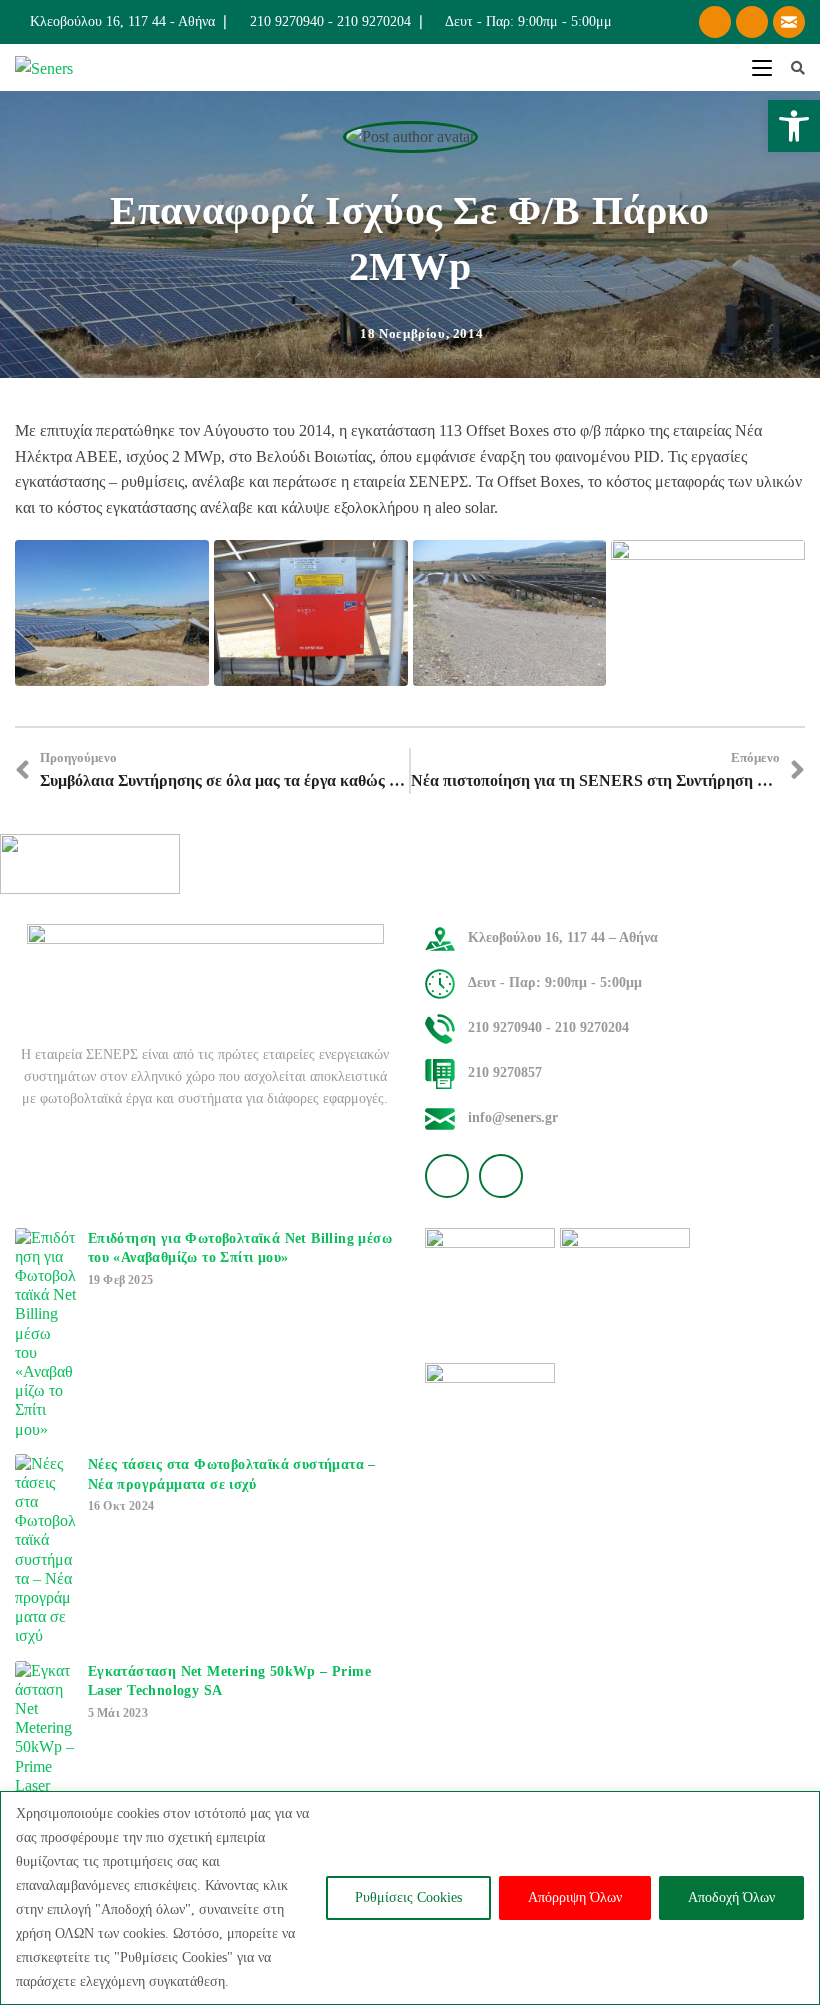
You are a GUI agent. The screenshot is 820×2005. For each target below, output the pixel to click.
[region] (410, 1898)
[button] (794, 126)
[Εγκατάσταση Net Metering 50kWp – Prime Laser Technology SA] (45, 1747)
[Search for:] (790, 68)
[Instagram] (752, 22)
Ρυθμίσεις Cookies (408, 1897)
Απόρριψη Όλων (575, 1897)
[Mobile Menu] (764, 68)
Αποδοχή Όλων (731, 1897)
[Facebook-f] (715, 22)
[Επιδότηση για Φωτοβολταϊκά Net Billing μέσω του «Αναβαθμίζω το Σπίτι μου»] (45, 1333)
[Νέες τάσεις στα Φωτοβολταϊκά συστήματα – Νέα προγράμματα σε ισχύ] (45, 1550)
